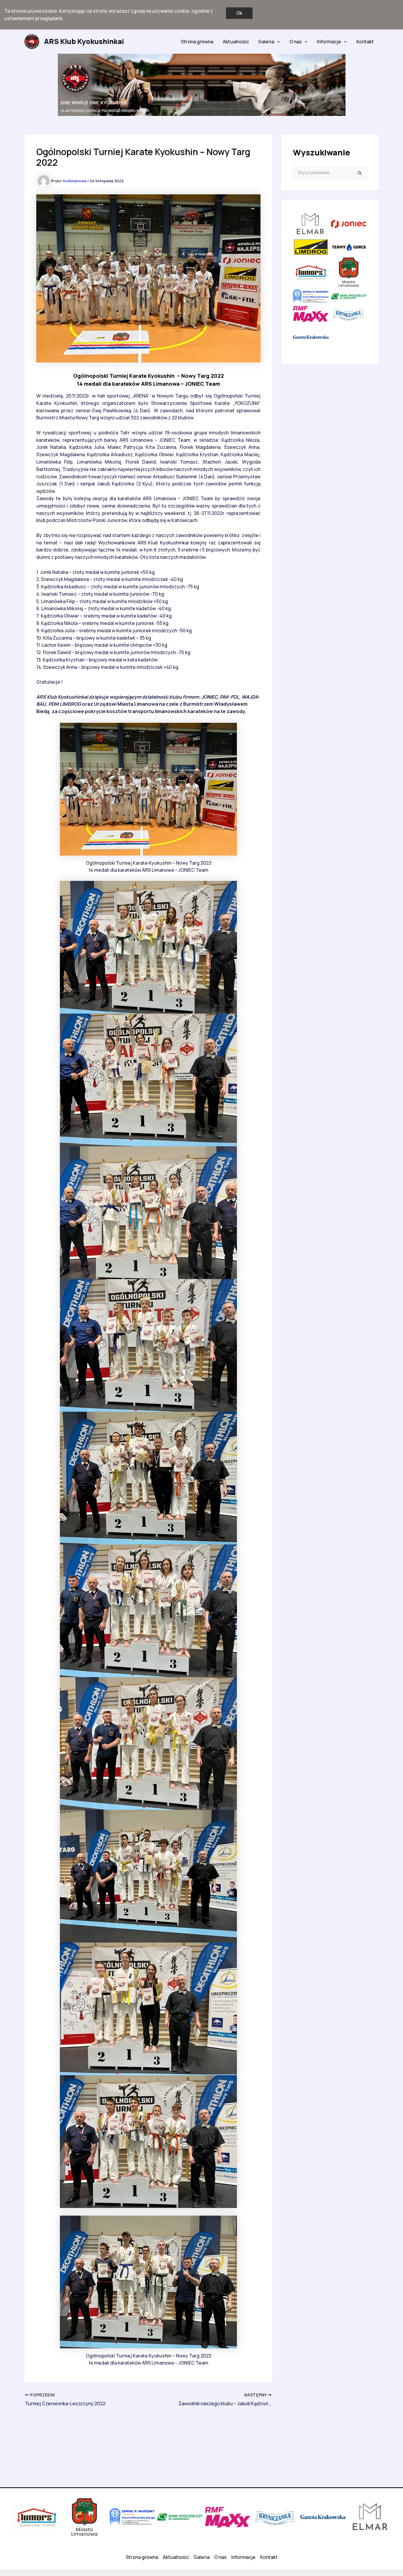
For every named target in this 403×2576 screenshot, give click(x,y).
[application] (277, 42)
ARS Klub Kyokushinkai (84, 41)
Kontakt (365, 42)
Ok (239, 13)
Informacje (329, 42)
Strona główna (197, 42)
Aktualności (236, 42)
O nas (296, 42)
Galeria (266, 42)
